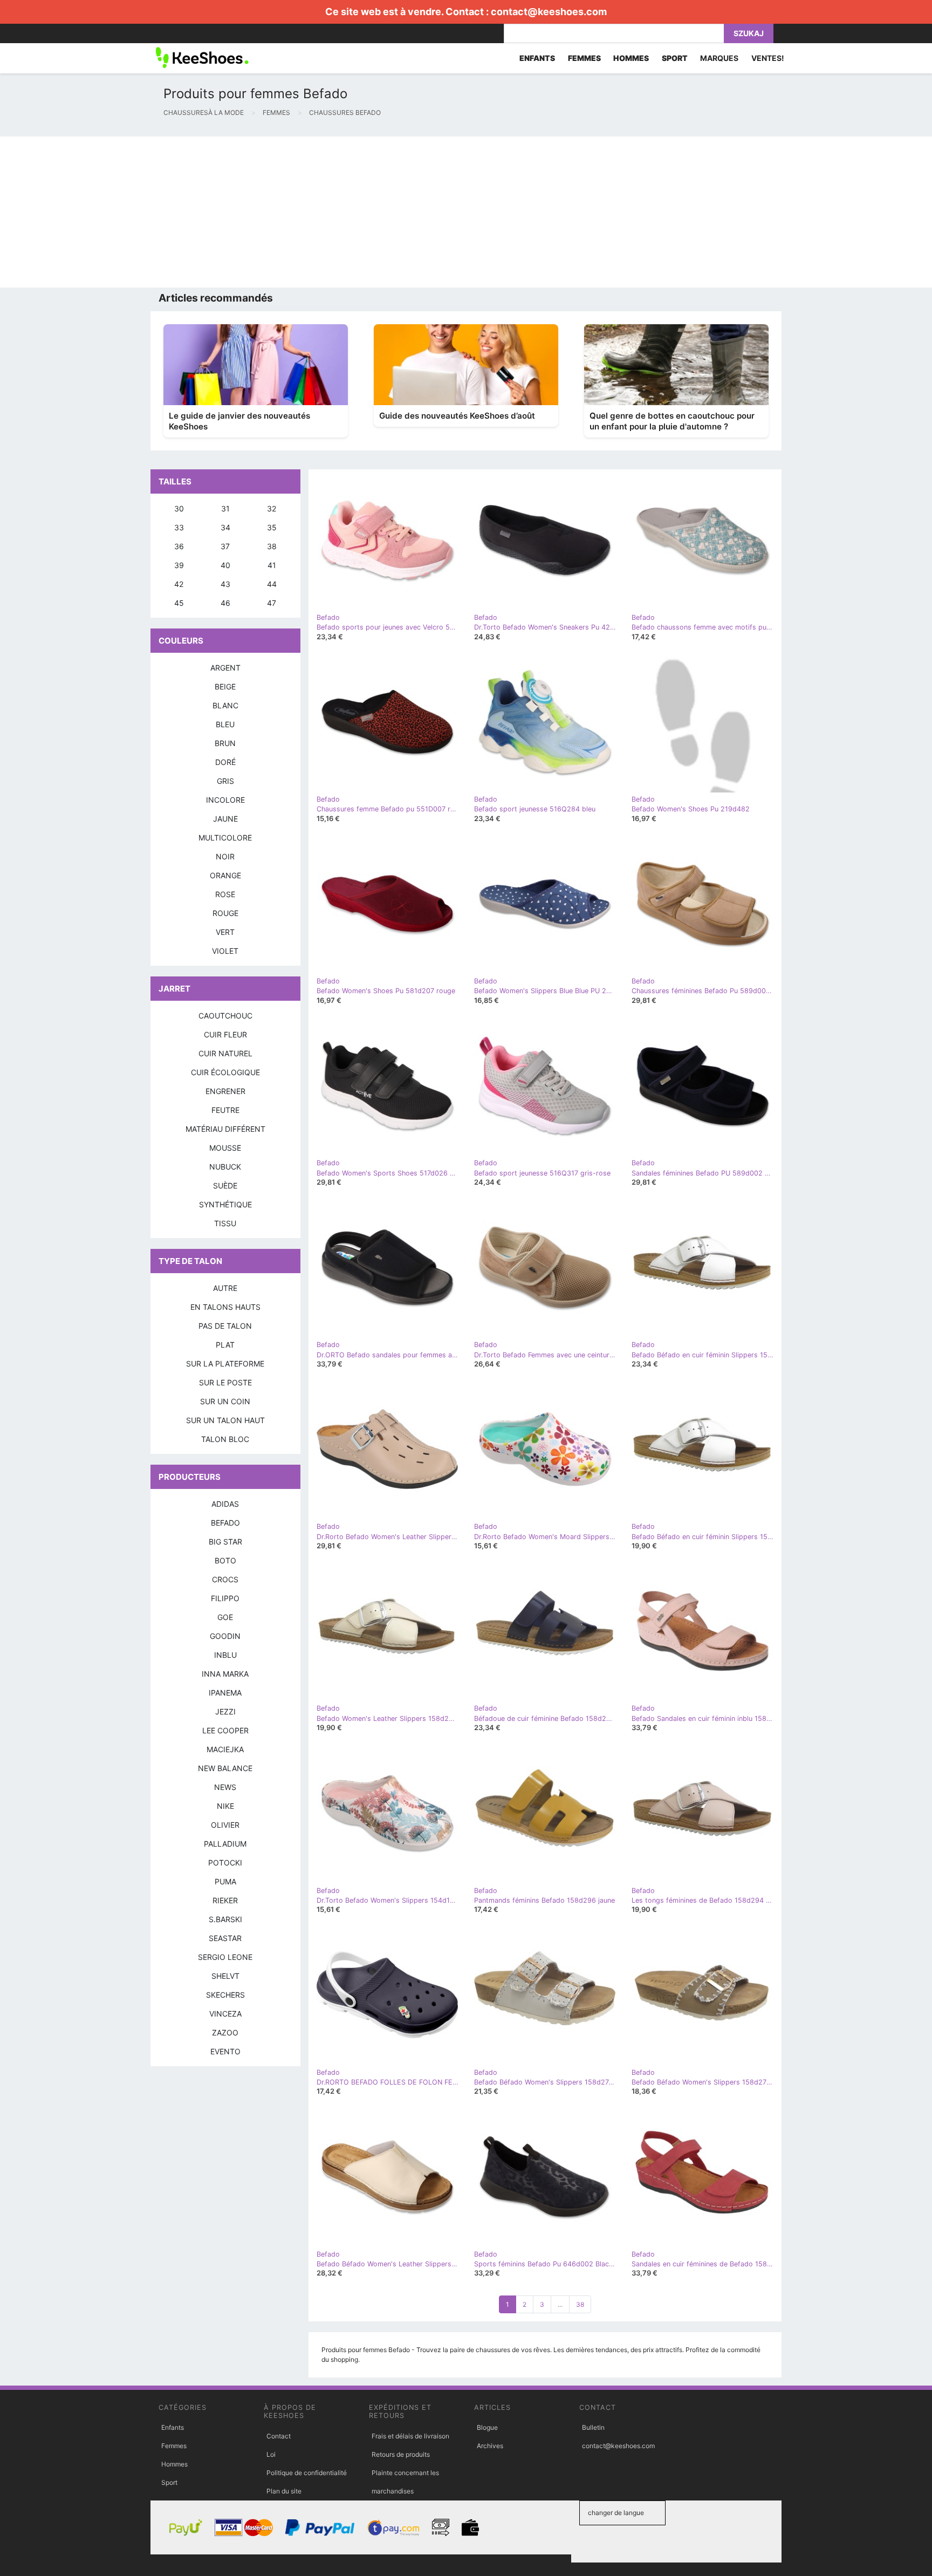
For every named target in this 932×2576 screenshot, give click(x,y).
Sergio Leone (225, 1957)
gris (225, 781)
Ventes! (768, 58)
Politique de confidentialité (307, 2473)
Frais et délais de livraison (410, 2436)
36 (179, 546)
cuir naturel (225, 1053)
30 (179, 508)
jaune (225, 819)
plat (225, 1345)
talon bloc (225, 1439)
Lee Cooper (225, 1730)
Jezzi (225, 1711)
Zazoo (225, 2032)
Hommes (174, 2464)
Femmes (174, 2446)
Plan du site (284, 2491)
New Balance (225, 1768)
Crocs (225, 1579)
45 (179, 603)
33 (179, 527)
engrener (225, 1091)
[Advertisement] (324, 212)
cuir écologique (225, 1072)
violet (225, 951)
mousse (225, 1148)
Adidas (225, 1504)
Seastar (225, 1938)
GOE (225, 1617)
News (225, 1787)
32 (272, 508)
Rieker (225, 1900)
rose (225, 894)
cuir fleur (225, 1034)
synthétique (225, 1204)
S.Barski (225, 1919)
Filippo (225, 1598)
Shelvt (225, 1976)
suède (225, 1185)
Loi (271, 2454)
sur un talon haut (225, 1420)
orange (225, 875)
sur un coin (225, 1401)
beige (225, 686)
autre (225, 1288)
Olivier (225, 1825)
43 (225, 584)
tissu (225, 1223)
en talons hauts (225, 1307)
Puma (225, 1881)
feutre (225, 1110)
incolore (225, 800)
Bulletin (593, 2427)
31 (225, 508)
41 (272, 565)
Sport (169, 2482)
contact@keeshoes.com (549, 12)
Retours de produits (401, 2454)
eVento (225, 2051)
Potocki (225, 1863)
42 (179, 584)
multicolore (225, 838)
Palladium (225, 1844)
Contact (279, 2436)
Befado (225, 1523)
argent (225, 668)
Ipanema (225, 1693)
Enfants (173, 2427)
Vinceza (225, 2014)
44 (272, 584)
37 (225, 546)
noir (225, 856)
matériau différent (225, 1129)
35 (272, 527)
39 (179, 565)
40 (225, 565)
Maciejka (225, 1749)
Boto (225, 1560)
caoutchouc (225, 1016)
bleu (225, 724)
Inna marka (225, 1674)
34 (225, 527)
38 (580, 2304)
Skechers (225, 1995)
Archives (490, 2446)
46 (225, 603)
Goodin (225, 1636)
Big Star (225, 1542)
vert (225, 932)
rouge (225, 913)
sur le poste (225, 1382)
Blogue (487, 2427)
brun (225, 743)
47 (272, 603)
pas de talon (225, 1326)
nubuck (225, 1167)
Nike (225, 1806)
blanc (225, 705)
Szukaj (749, 33)
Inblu (225, 1655)
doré (225, 762)
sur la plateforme (225, 1364)
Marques (719, 58)
